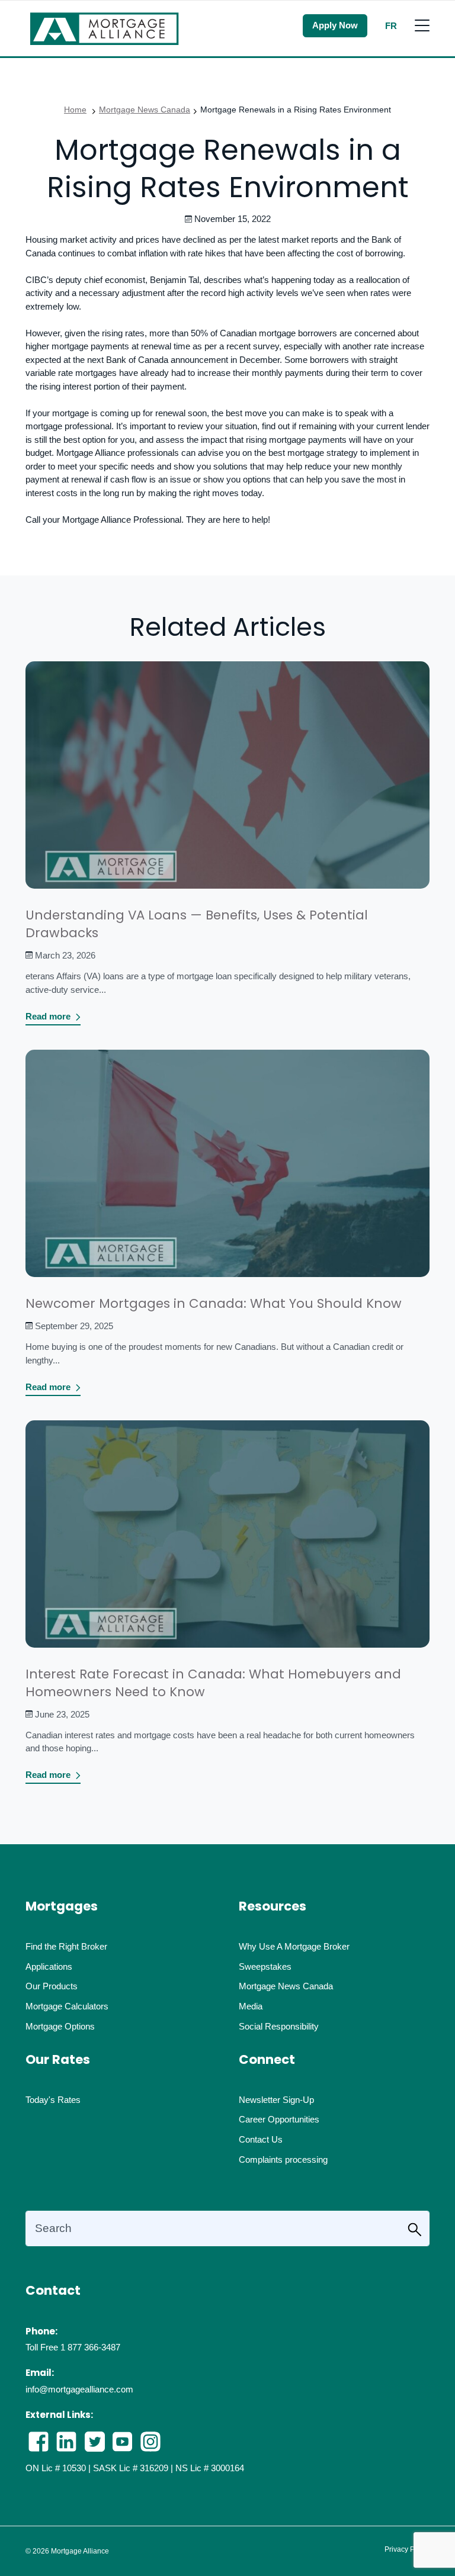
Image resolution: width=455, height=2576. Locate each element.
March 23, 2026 (65, 955)
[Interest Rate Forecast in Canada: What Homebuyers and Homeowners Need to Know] (228, 1542)
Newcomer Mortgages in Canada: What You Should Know (214, 1303)
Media (251, 2006)
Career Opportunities (279, 2119)
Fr (391, 26)
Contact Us (261, 2139)
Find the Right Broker (66, 1946)
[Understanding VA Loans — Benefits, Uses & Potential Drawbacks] (228, 783)
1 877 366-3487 (90, 2347)
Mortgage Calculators (67, 2006)
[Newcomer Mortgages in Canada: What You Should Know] (228, 1171)
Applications (49, 1966)
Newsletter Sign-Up (276, 2100)
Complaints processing (283, 2159)
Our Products (52, 1986)
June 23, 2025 (62, 1714)
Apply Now (335, 25)
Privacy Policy (407, 2549)
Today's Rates (53, 2100)
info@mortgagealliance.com (79, 2389)
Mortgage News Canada (145, 110)
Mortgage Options (60, 2026)
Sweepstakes (265, 1966)
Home (75, 110)
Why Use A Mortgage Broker (294, 1946)
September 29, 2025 (74, 1326)
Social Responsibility (279, 2026)
